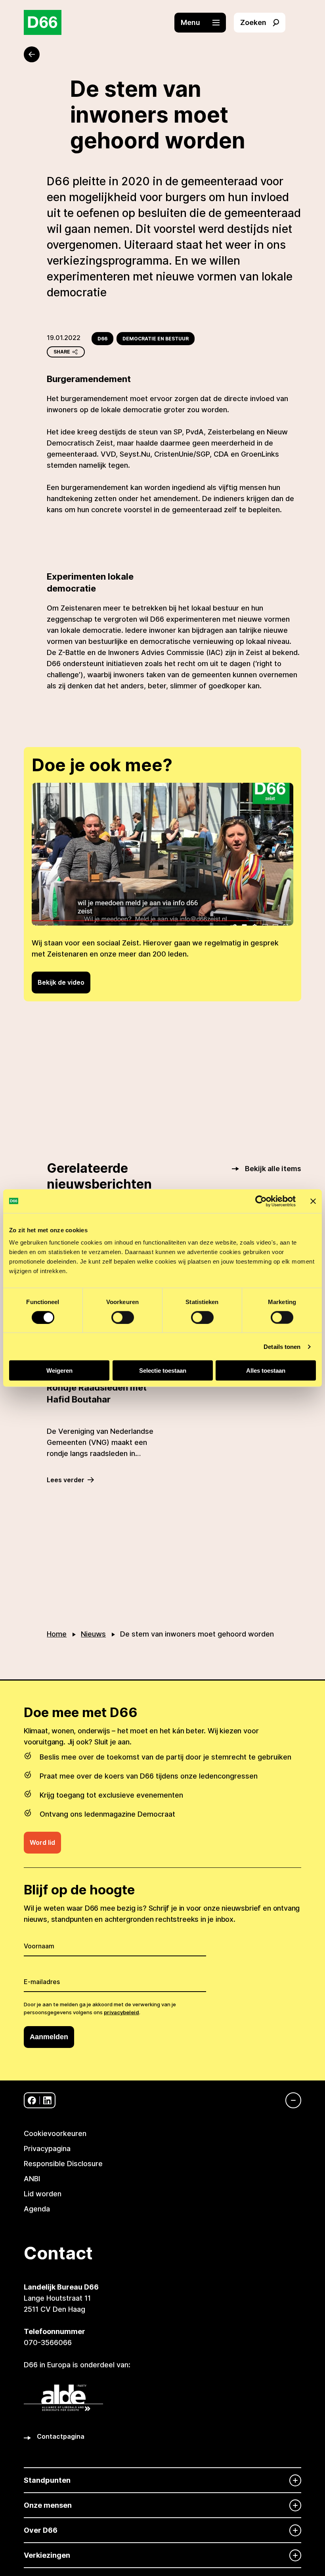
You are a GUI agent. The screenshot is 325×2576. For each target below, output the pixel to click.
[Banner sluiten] (313, 1201)
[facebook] (32, 2101)
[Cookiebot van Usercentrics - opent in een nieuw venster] (261, 1201)
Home (57, 1634)
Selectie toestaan (163, 1371)
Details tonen (282, 1346)
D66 (102, 339)
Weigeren (59, 1371)
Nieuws (93, 1634)
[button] (204, 23)
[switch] (123, 1317)
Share (62, 352)
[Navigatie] (289, 2100)
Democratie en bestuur (156, 339)
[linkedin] (47, 2101)
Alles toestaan (266, 1371)
